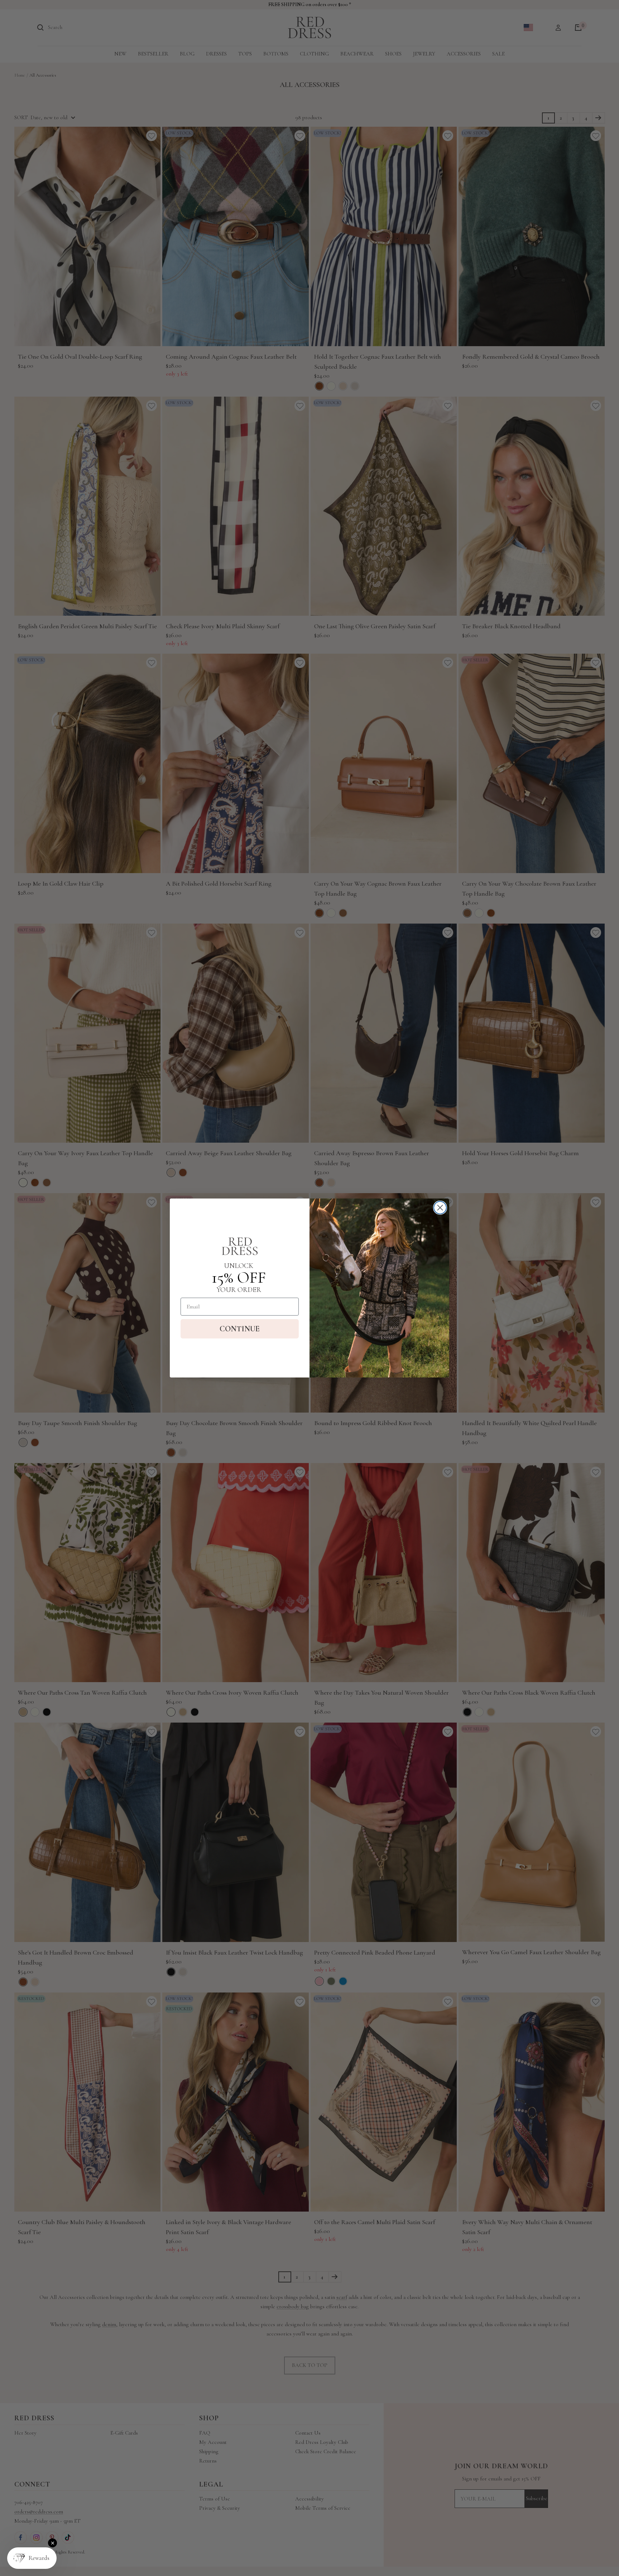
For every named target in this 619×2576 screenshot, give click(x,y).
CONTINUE (240, 1329)
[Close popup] (52, 2543)
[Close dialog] (440, 1208)
